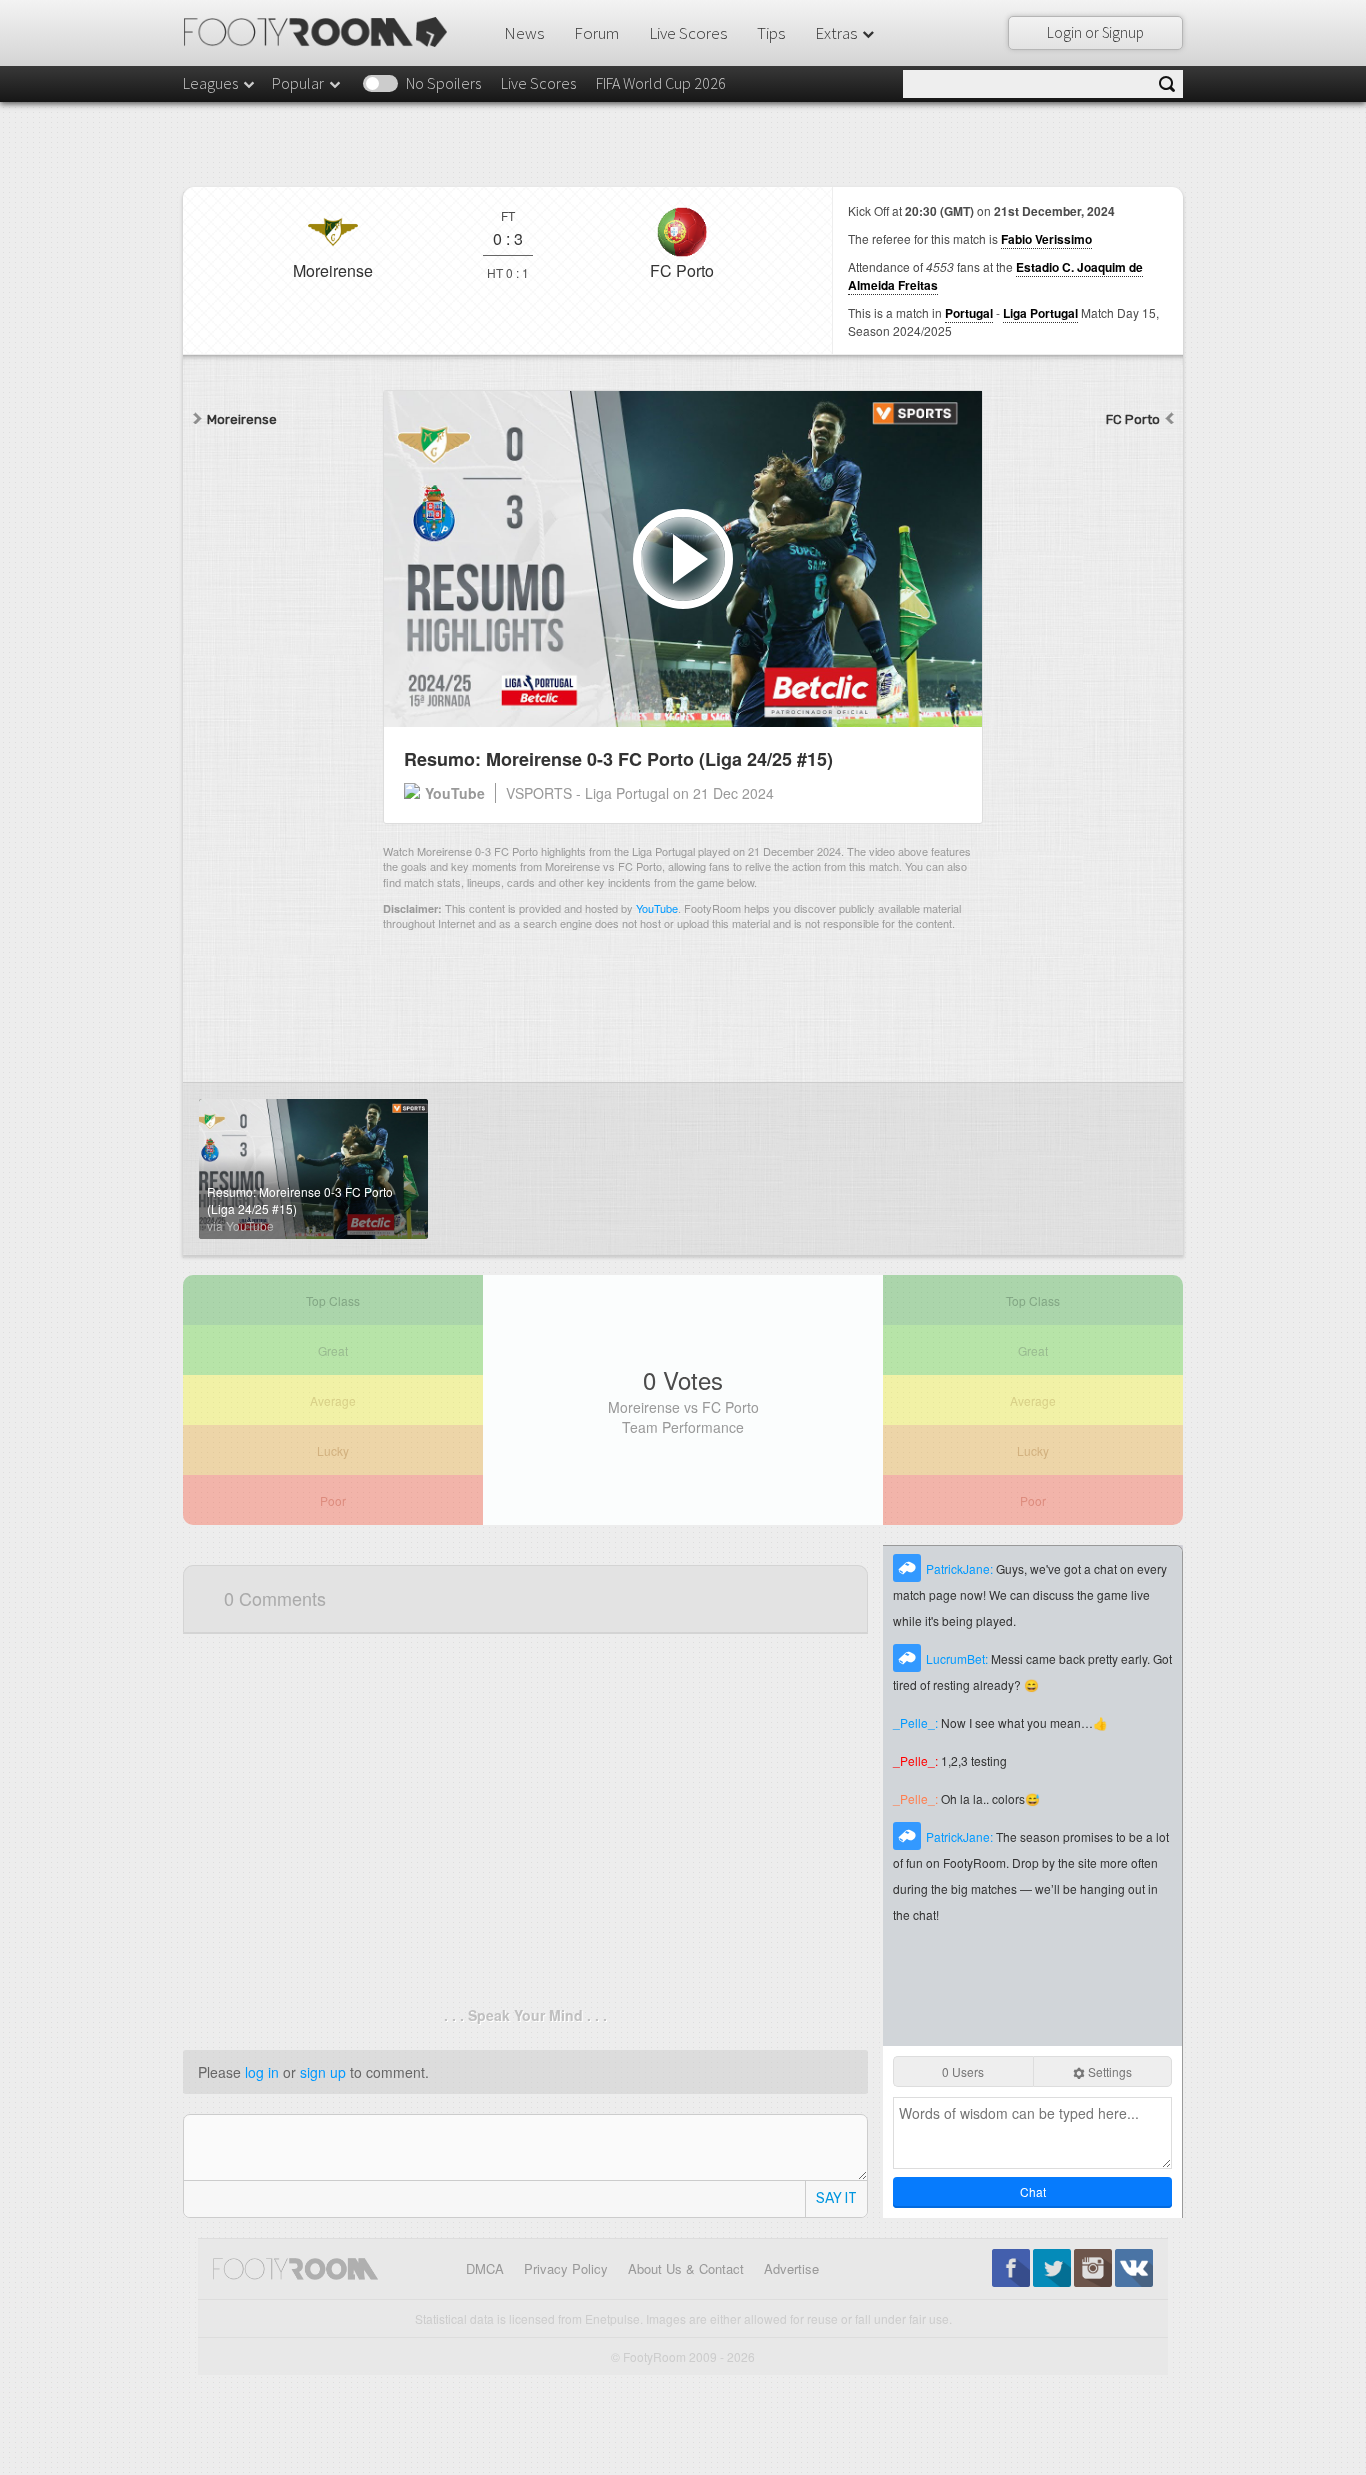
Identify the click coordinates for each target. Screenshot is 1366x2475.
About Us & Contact (686, 2268)
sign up (323, 2072)
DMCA (485, 2268)
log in (262, 2072)
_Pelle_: (917, 1722)
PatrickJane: (961, 1568)
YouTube (657, 908)
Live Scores (688, 33)
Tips (771, 33)
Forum (596, 33)
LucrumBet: (958, 1658)
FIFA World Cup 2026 (661, 83)
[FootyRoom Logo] (322, 32)
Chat (1033, 2191)
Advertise (791, 2268)
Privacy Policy (566, 2268)
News (524, 33)
